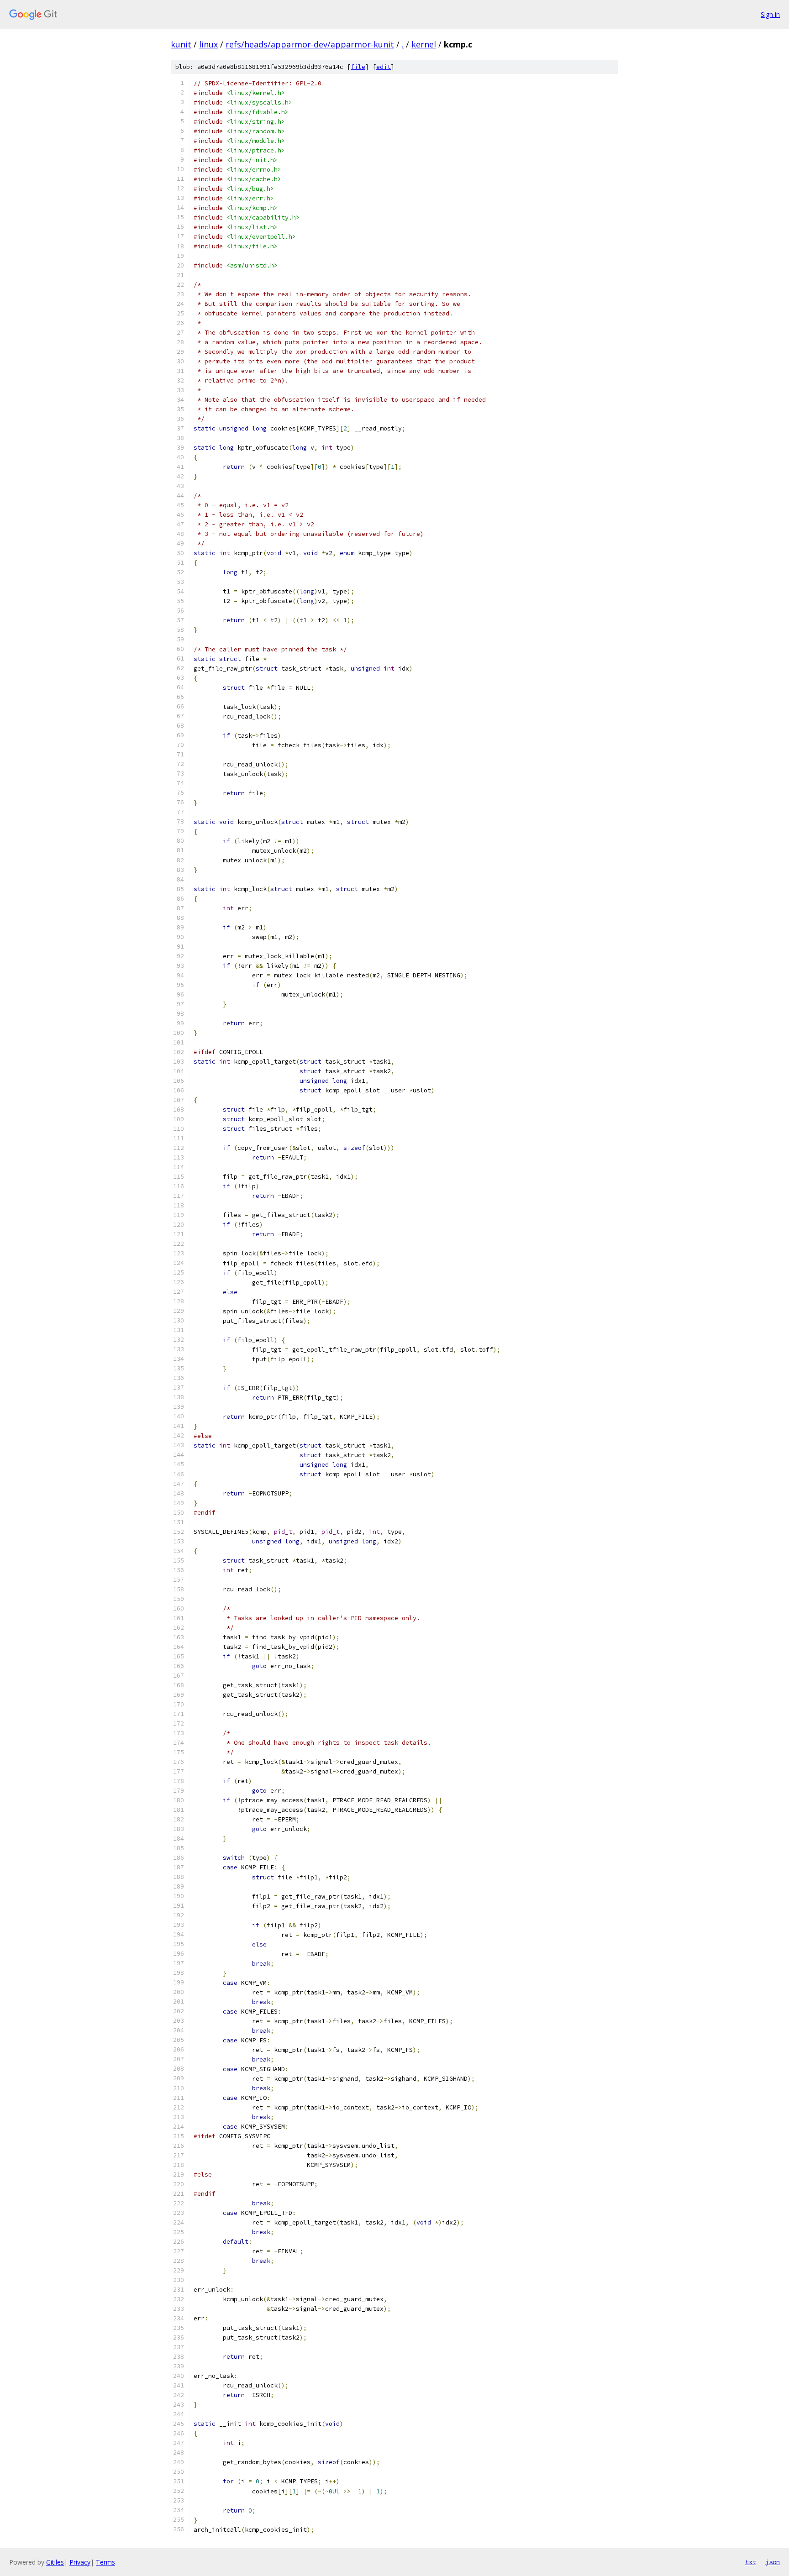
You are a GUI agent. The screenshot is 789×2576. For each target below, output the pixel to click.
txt (751, 2562)
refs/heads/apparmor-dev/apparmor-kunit (310, 44)
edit (384, 67)
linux (208, 44)
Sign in (770, 14)
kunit (181, 44)
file (358, 67)
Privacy (80, 2562)
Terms (105, 2562)
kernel (424, 44)
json (773, 2562)
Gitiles (55, 2562)
